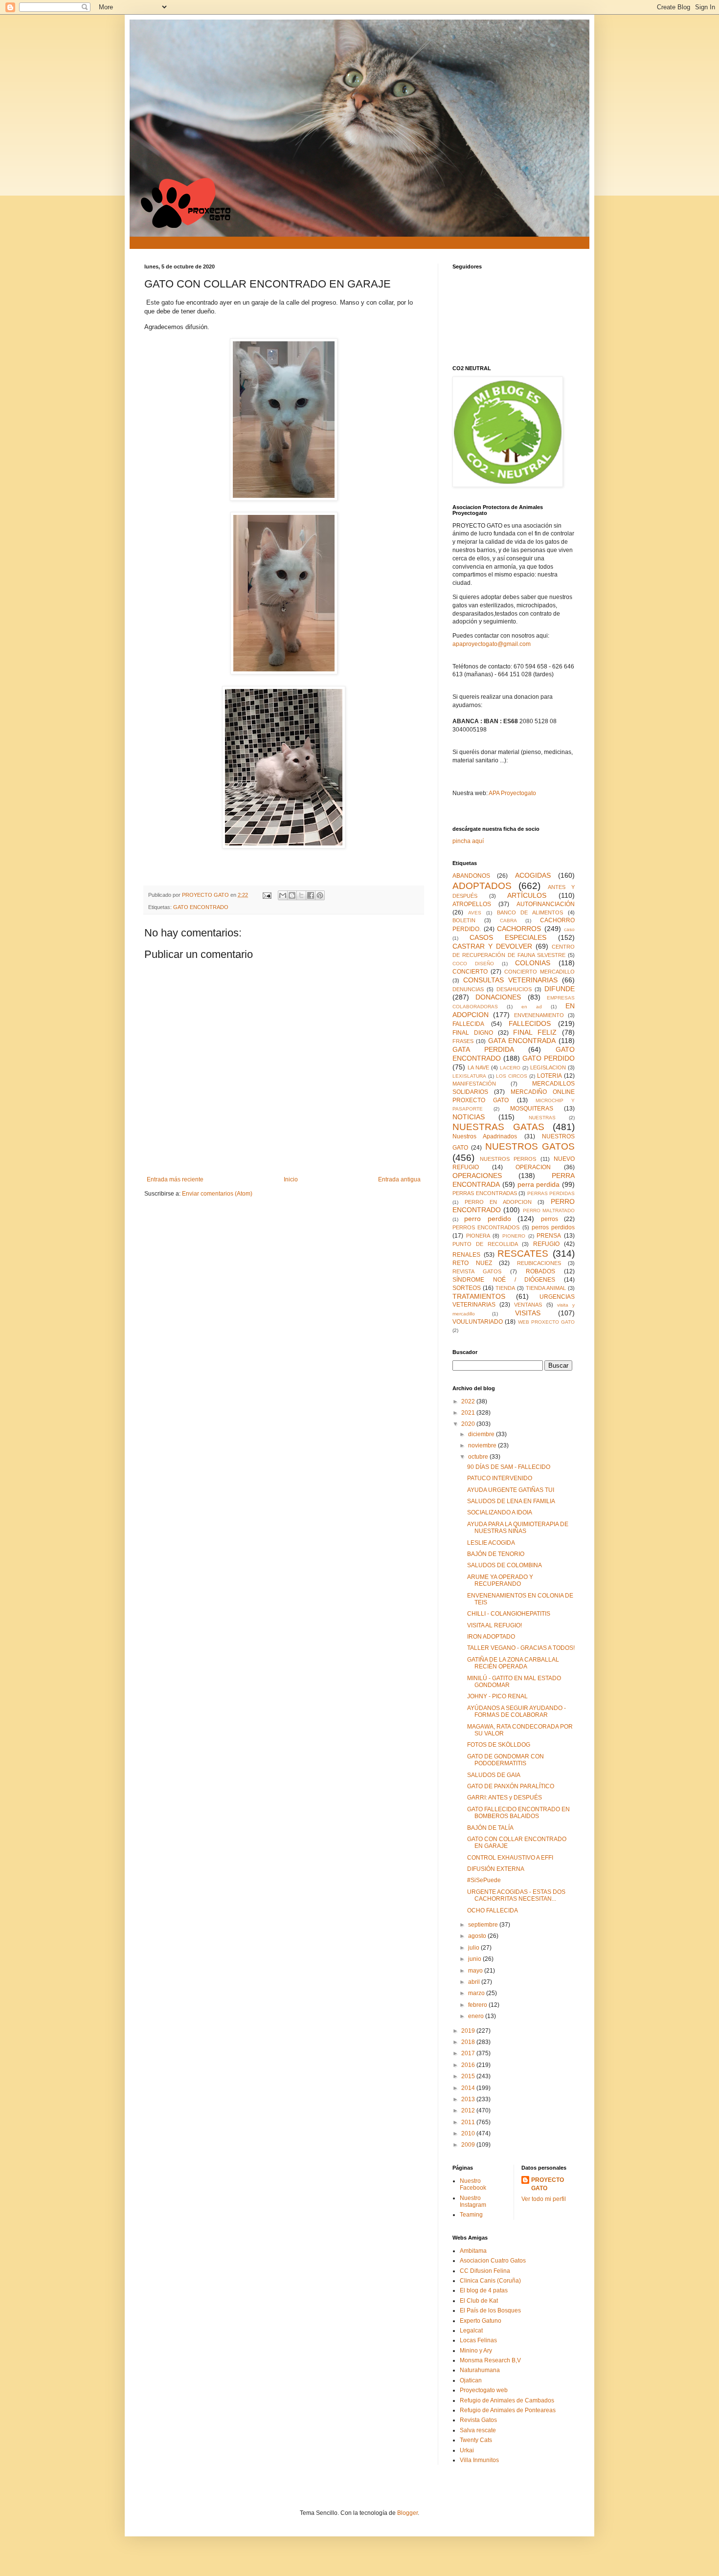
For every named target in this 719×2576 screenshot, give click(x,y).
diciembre (482, 1434)
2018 (469, 2042)
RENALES (466, 1255)
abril (475, 1982)
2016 (469, 2065)
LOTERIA (550, 1076)
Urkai (467, 2450)
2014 (469, 2088)
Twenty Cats (476, 2440)
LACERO (510, 1068)
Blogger (407, 2513)
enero (477, 2016)
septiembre (484, 1925)
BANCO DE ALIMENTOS (530, 912)
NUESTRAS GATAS (498, 1127)
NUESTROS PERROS (508, 1159)
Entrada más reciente (175, 1179)
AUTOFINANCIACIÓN (546, 904)
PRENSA (549, 1236)
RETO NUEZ (472, 1263)
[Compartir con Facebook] (311, 895)
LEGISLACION (548, 1067)
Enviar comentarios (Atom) (217, 1194)
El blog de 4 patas (484, 2290)
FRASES (463, 1041)
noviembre (483, 1445)
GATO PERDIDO (549, 1058)
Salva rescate (478, 2430)
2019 (469, 2031)
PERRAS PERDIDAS (551, 1193)
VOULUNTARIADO (478, 1322)
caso (569, 929)
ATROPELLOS (472, 904)
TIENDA (505, 1288)
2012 (469, 2110)
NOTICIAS (469, 1117)
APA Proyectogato (512, 793)
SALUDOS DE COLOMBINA (505, 1565)
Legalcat (471, 2331)
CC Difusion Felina (485, 2271)
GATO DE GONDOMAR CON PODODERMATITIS (506, 1760)
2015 (469, 2076)
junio (475, 1959)
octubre (479, 1457)
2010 (469, 2133)
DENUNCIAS (468, 989)
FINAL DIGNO (473, 1033)
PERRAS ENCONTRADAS (485, 1193)
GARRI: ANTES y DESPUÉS (505, 1798)
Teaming (471, 2215)
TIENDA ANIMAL (546, 1288)
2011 (469, 2122)
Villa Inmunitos (479, 2460)
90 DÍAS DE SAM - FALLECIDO (509, 1467)
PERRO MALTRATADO (549, 1210)
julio (474, 1948)
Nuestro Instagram (473, 2201)
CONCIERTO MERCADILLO (539, 972)
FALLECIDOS (530, 1023)
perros (550, 1219)
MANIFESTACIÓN (474, 1084)
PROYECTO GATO (548, 2184)
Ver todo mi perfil (544, 2199)
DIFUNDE (560, 989)
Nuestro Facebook (473, 2184)
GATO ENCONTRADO (201, 907)
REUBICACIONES (539, 1263)
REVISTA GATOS (477, 1271)
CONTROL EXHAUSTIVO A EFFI (510, 1858)
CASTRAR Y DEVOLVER (492, 946)
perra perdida (539, 1184)
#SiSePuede (484, 1880)
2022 (469, 1401)
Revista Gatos (478, 2420)
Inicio (291, 1179)
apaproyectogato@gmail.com (492, 644)
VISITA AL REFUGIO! (494, 1625)
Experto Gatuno (481, 2321)
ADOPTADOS (482, 886)
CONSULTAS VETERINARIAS (510, 980)
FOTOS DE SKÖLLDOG (499, 1745)
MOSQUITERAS (532, 1109)
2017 (469, 2053)
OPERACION (533, 1167)
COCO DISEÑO (473, 964)
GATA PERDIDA (483, 1049)
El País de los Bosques (490, 2310)
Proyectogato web (484, 2390)
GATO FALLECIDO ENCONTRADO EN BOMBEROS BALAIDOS (518, 1813)
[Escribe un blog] (292, 895)
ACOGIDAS (533, 875)
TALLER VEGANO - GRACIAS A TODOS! (521, 1648)
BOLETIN (464, 920)
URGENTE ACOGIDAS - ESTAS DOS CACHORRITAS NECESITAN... (516, 1895)
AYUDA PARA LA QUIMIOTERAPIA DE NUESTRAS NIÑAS (518, 1528)
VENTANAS (528, 1305)
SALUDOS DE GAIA (494, 1775)
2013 (469, 2099)
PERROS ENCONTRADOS (486, 1227)
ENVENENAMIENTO (539, 1015)
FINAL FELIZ (535, 1032)
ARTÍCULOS (527, 895)
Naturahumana (480, 2370)
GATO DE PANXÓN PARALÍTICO (511, 1786)
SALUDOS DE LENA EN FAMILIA (511, 1501)
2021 (469, 1413)
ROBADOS (540, 1271)
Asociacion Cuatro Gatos (493, 2261)
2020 (469, 1424)
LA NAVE (478, 1067)
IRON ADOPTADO (491, 1637)
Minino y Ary (476, 2351)
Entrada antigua (399, 1179)
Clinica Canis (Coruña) (490, 2281)
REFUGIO (546, 1244)
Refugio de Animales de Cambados (507, 2400)
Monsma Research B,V (490, 2360)
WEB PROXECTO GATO (547, 1322)
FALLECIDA (468, 1024)
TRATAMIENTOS (479, 1296)
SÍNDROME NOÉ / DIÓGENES (504, 1280)
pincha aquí (468, 841)
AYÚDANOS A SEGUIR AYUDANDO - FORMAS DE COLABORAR (517, 1711)
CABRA (508, 921)
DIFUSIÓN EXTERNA (496, 1869)
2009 (469, 2145)
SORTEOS (467, 1288)
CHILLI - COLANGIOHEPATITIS (509, 1614)
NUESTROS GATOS (530, 1146)
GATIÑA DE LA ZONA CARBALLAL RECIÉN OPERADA (513, 1663)
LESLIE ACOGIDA (491, 1543)
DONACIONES (498, 997)
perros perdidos (553, 1227)
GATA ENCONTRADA (522, 1041)
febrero (478, 2005)
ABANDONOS (471, 876)
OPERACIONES (477, 1176)
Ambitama (473, 2251)
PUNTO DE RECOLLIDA (485, 1244)
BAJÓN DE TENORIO (496, 1554)
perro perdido (487, 1219)
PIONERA (478, 1236)
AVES (475, 913)
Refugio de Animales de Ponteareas (508, 2410)
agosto (478, 1936)
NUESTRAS (542, 1118)
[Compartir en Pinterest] (320, 895)
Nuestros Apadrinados (485, 1136)
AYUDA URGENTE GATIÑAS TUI (511, 1490)
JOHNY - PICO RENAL (497, 1696)
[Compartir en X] (301, 895)
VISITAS (528, 1313)
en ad (532, 1007)
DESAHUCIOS (514, 989)
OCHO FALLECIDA (493, 1910)
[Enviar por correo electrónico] (283, 895)
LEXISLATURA (469, 1076)
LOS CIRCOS (512, 1076)
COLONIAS (533, 963)
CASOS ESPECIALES (508, 937)
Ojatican (471, 2380)
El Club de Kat (479, 2301)
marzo (477, 1993)
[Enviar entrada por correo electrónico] (267, 895)
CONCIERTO (470, 972)
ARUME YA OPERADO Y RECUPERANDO (500, 1580)
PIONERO (514, 1236)
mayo (476, 1971)
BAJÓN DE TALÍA (490, 1828)
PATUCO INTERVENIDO (500, 1478)
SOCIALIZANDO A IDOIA (500, 1512)
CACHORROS (519, 929)
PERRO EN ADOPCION (498, 1202)
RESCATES (523, 1254)
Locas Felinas (478, 2340)
